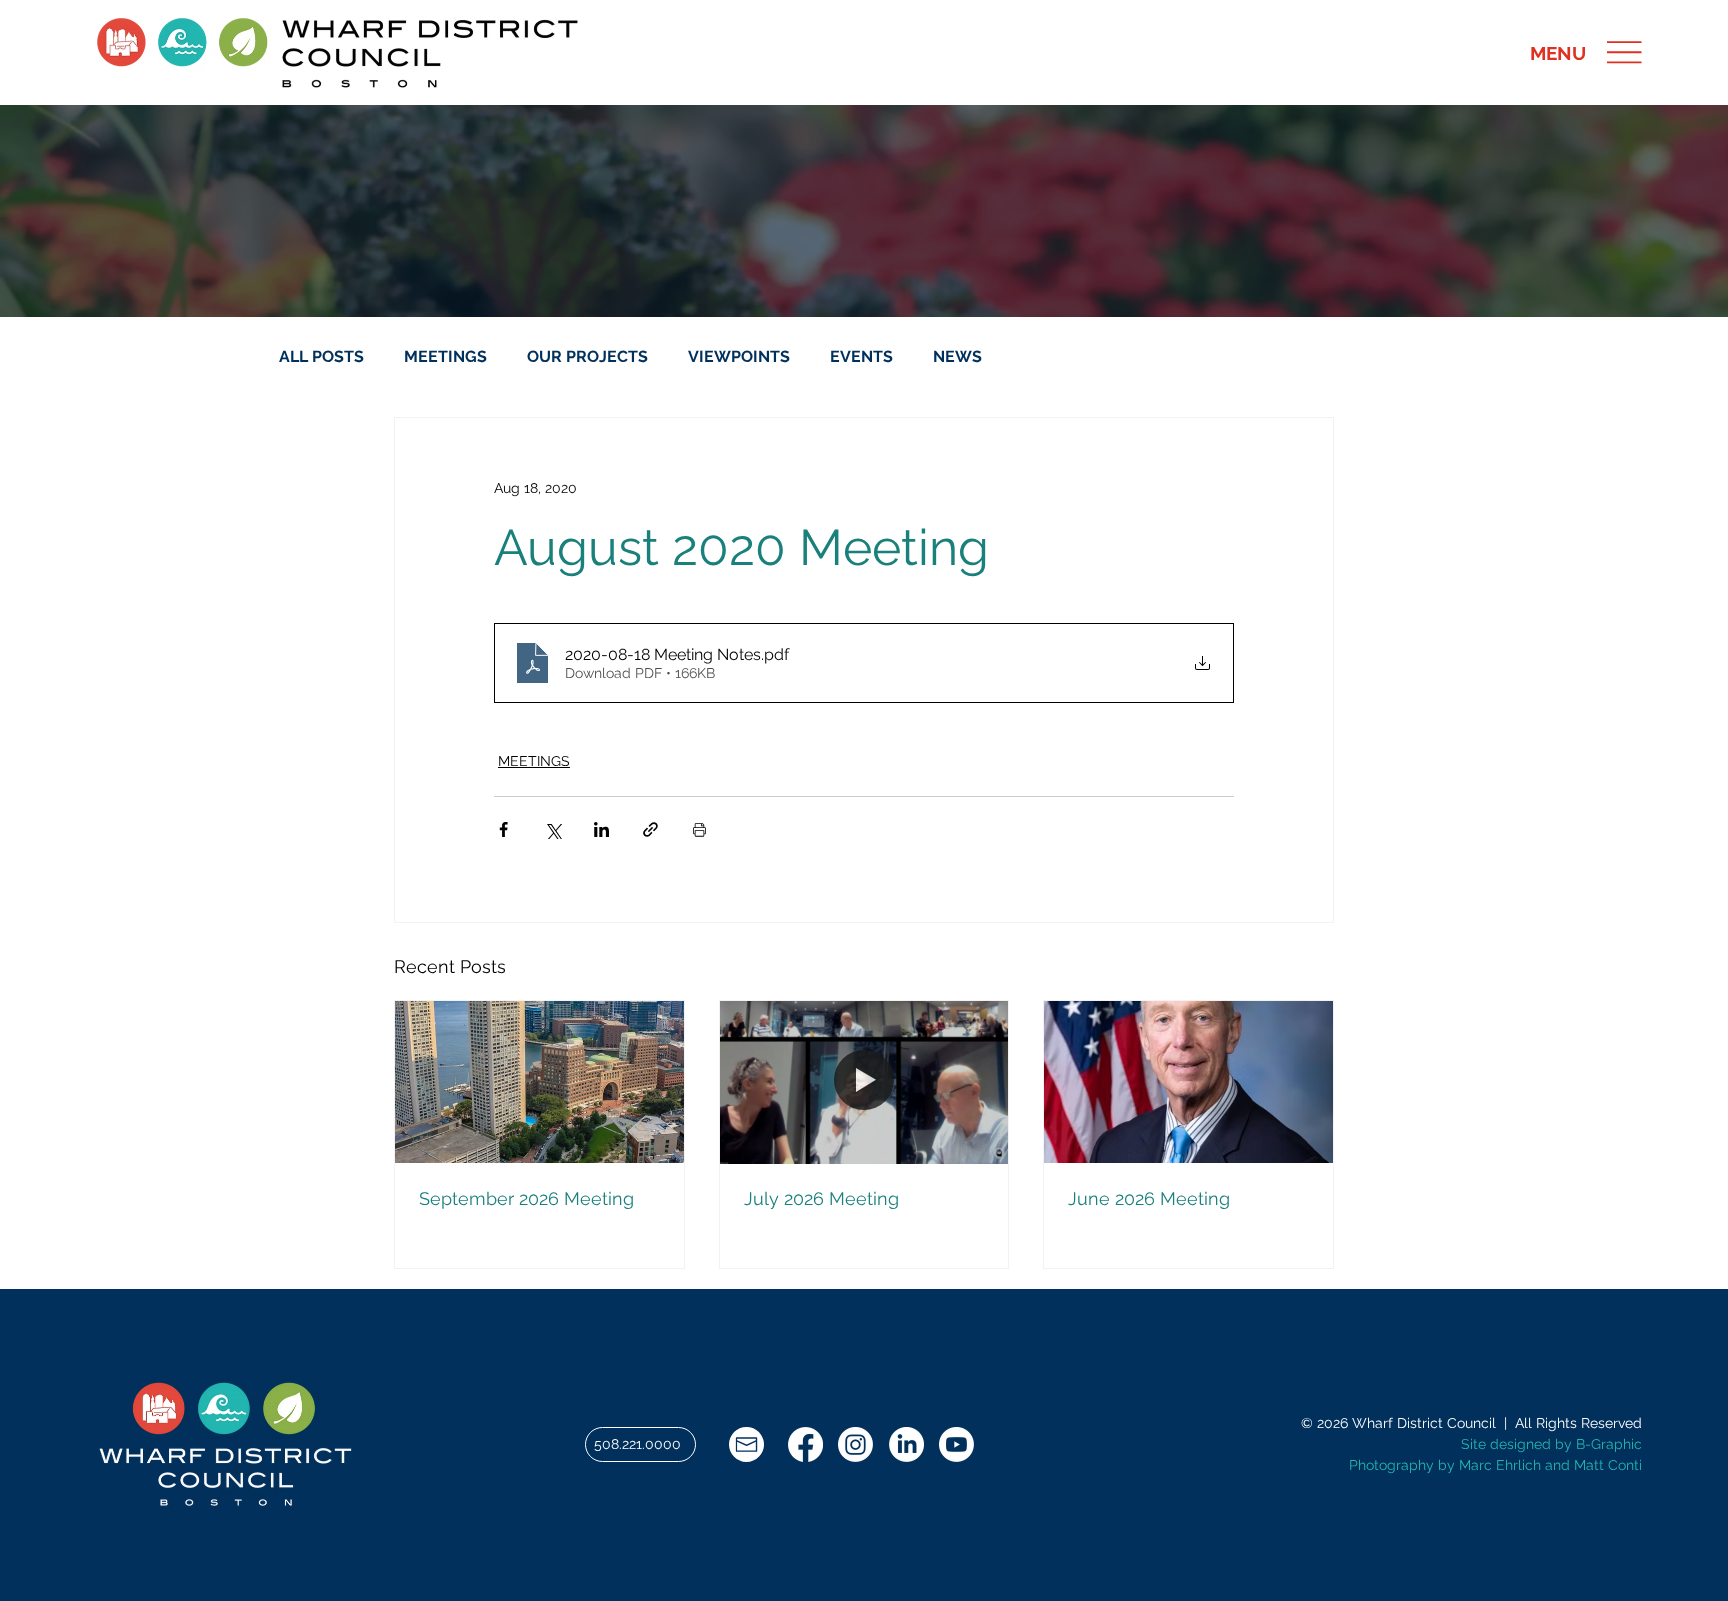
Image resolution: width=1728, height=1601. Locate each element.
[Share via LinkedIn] (601, 829)
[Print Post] (699, 829)
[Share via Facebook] (503, 829)
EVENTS (861, 356)
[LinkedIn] (906, 1444)
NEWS (957, 356)
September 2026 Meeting (526, 1198)
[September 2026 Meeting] (539, 1082)
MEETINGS (445, 356)
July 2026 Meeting (821, 1198)
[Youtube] (956, 1444)
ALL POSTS (321, 356)
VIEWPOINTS (739, 356)
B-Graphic (1609, 1444)
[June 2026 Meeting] (1188, 1082)
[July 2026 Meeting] (864, 1082)
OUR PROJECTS (587, 356)
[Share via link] (650, 829)
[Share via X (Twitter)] (552, 829)
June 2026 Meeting (1149, 1198)
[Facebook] (805, 1444)
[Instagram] (855, 1444)
